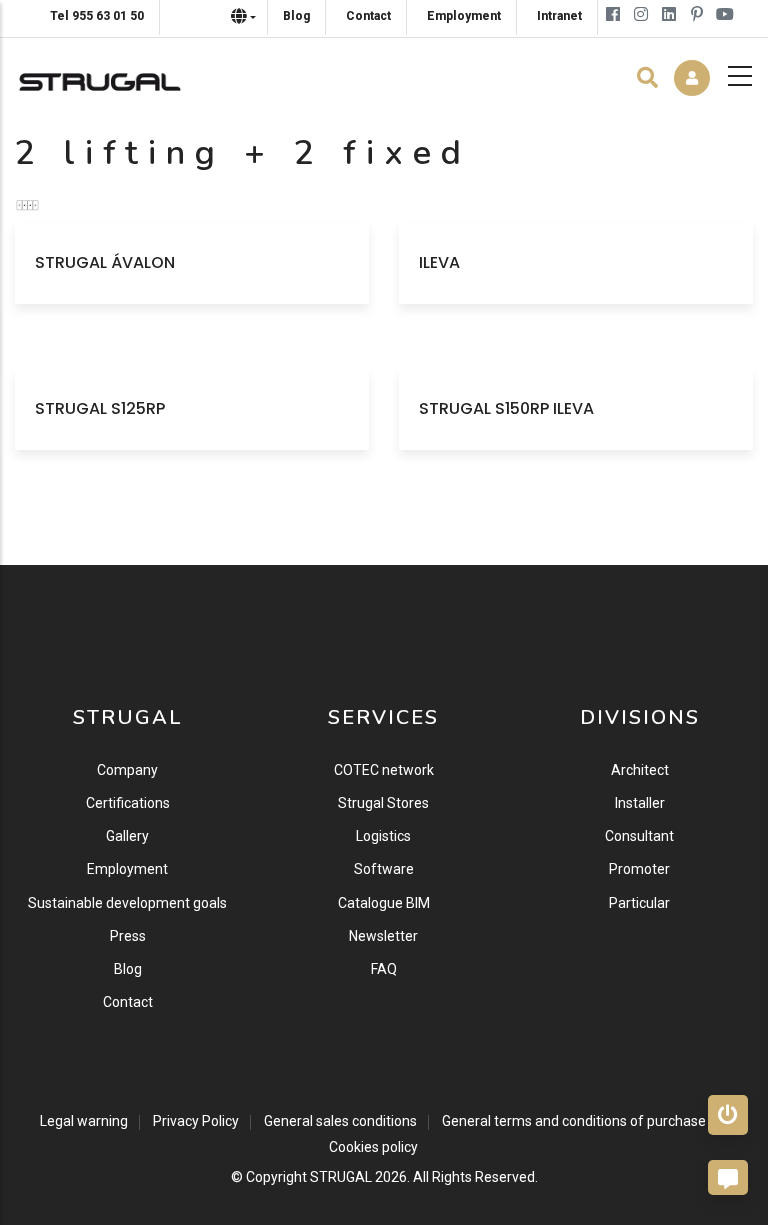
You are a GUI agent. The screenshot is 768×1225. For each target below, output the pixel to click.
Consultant (639, 836)
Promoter (639, 869)
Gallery (127, 836)
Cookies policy (373, 1147)
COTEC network (384, 770)
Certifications (128, 803)
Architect (640, 770)
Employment (127, 869)
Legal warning (84, 1121)
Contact (128, 1002)
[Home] (100, 77)
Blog (128, 969)
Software (384, 869)
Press (128, 936)
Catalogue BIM (384, 903)
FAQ (384, 969)
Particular (639, 903)
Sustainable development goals (127, 903)
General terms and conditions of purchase (574, 1121)
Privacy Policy (196, 1121)
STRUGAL (341, 1177)
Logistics (383, 836)
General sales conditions (340, 1121)
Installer (640, 803)
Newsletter (383, 936)
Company (127, 770)
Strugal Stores (383, 803)
